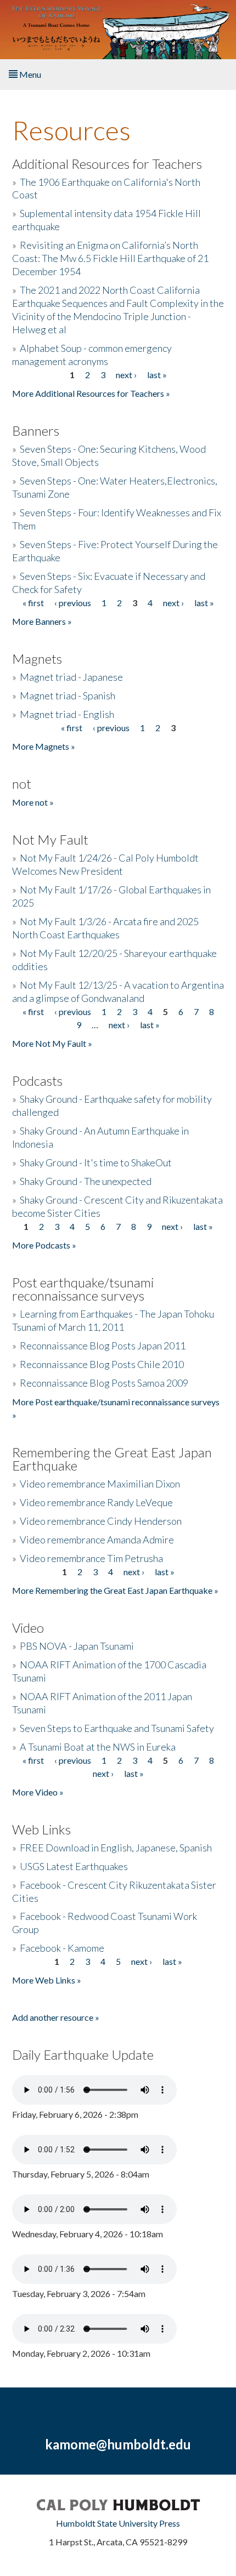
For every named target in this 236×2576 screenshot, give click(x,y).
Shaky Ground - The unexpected (86, 1181)
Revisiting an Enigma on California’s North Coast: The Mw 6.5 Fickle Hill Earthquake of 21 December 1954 (110, 258)
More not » (33, 802)
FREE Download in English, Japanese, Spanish (116, 1848)
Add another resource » (56, 2017)
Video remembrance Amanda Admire (97, 1540)
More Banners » (42, 621)
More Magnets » (44, 746)
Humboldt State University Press (118, 2523)
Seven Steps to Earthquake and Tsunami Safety (117, 1728)
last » (157, 375)
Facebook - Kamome (62, 1948)
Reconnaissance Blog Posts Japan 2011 (103, 1346)
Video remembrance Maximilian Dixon (100, 1484)
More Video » (38, 1792)
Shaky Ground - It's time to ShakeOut (96, 1162)
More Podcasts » (44, 1245)
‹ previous (73, 603)
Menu (29, 74)
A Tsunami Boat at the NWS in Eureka (98, 1747)
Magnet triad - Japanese (71, 677)
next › (126, 375)
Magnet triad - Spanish (68, 696)
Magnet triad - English (67, 714)
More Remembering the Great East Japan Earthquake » (115, 1590)
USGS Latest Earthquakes (74, 1866)
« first (33, 603)
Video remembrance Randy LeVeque (96, 1502)
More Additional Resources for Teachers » (91, 393)
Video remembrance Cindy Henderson (101, 1521)
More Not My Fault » (52, 1043)
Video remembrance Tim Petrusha (91, 1558)
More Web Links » (47, 1980)
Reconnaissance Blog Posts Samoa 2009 (104, 1383)
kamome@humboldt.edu (118, 2444)
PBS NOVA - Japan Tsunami (77, 1646)
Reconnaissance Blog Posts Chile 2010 (102, 1364)
